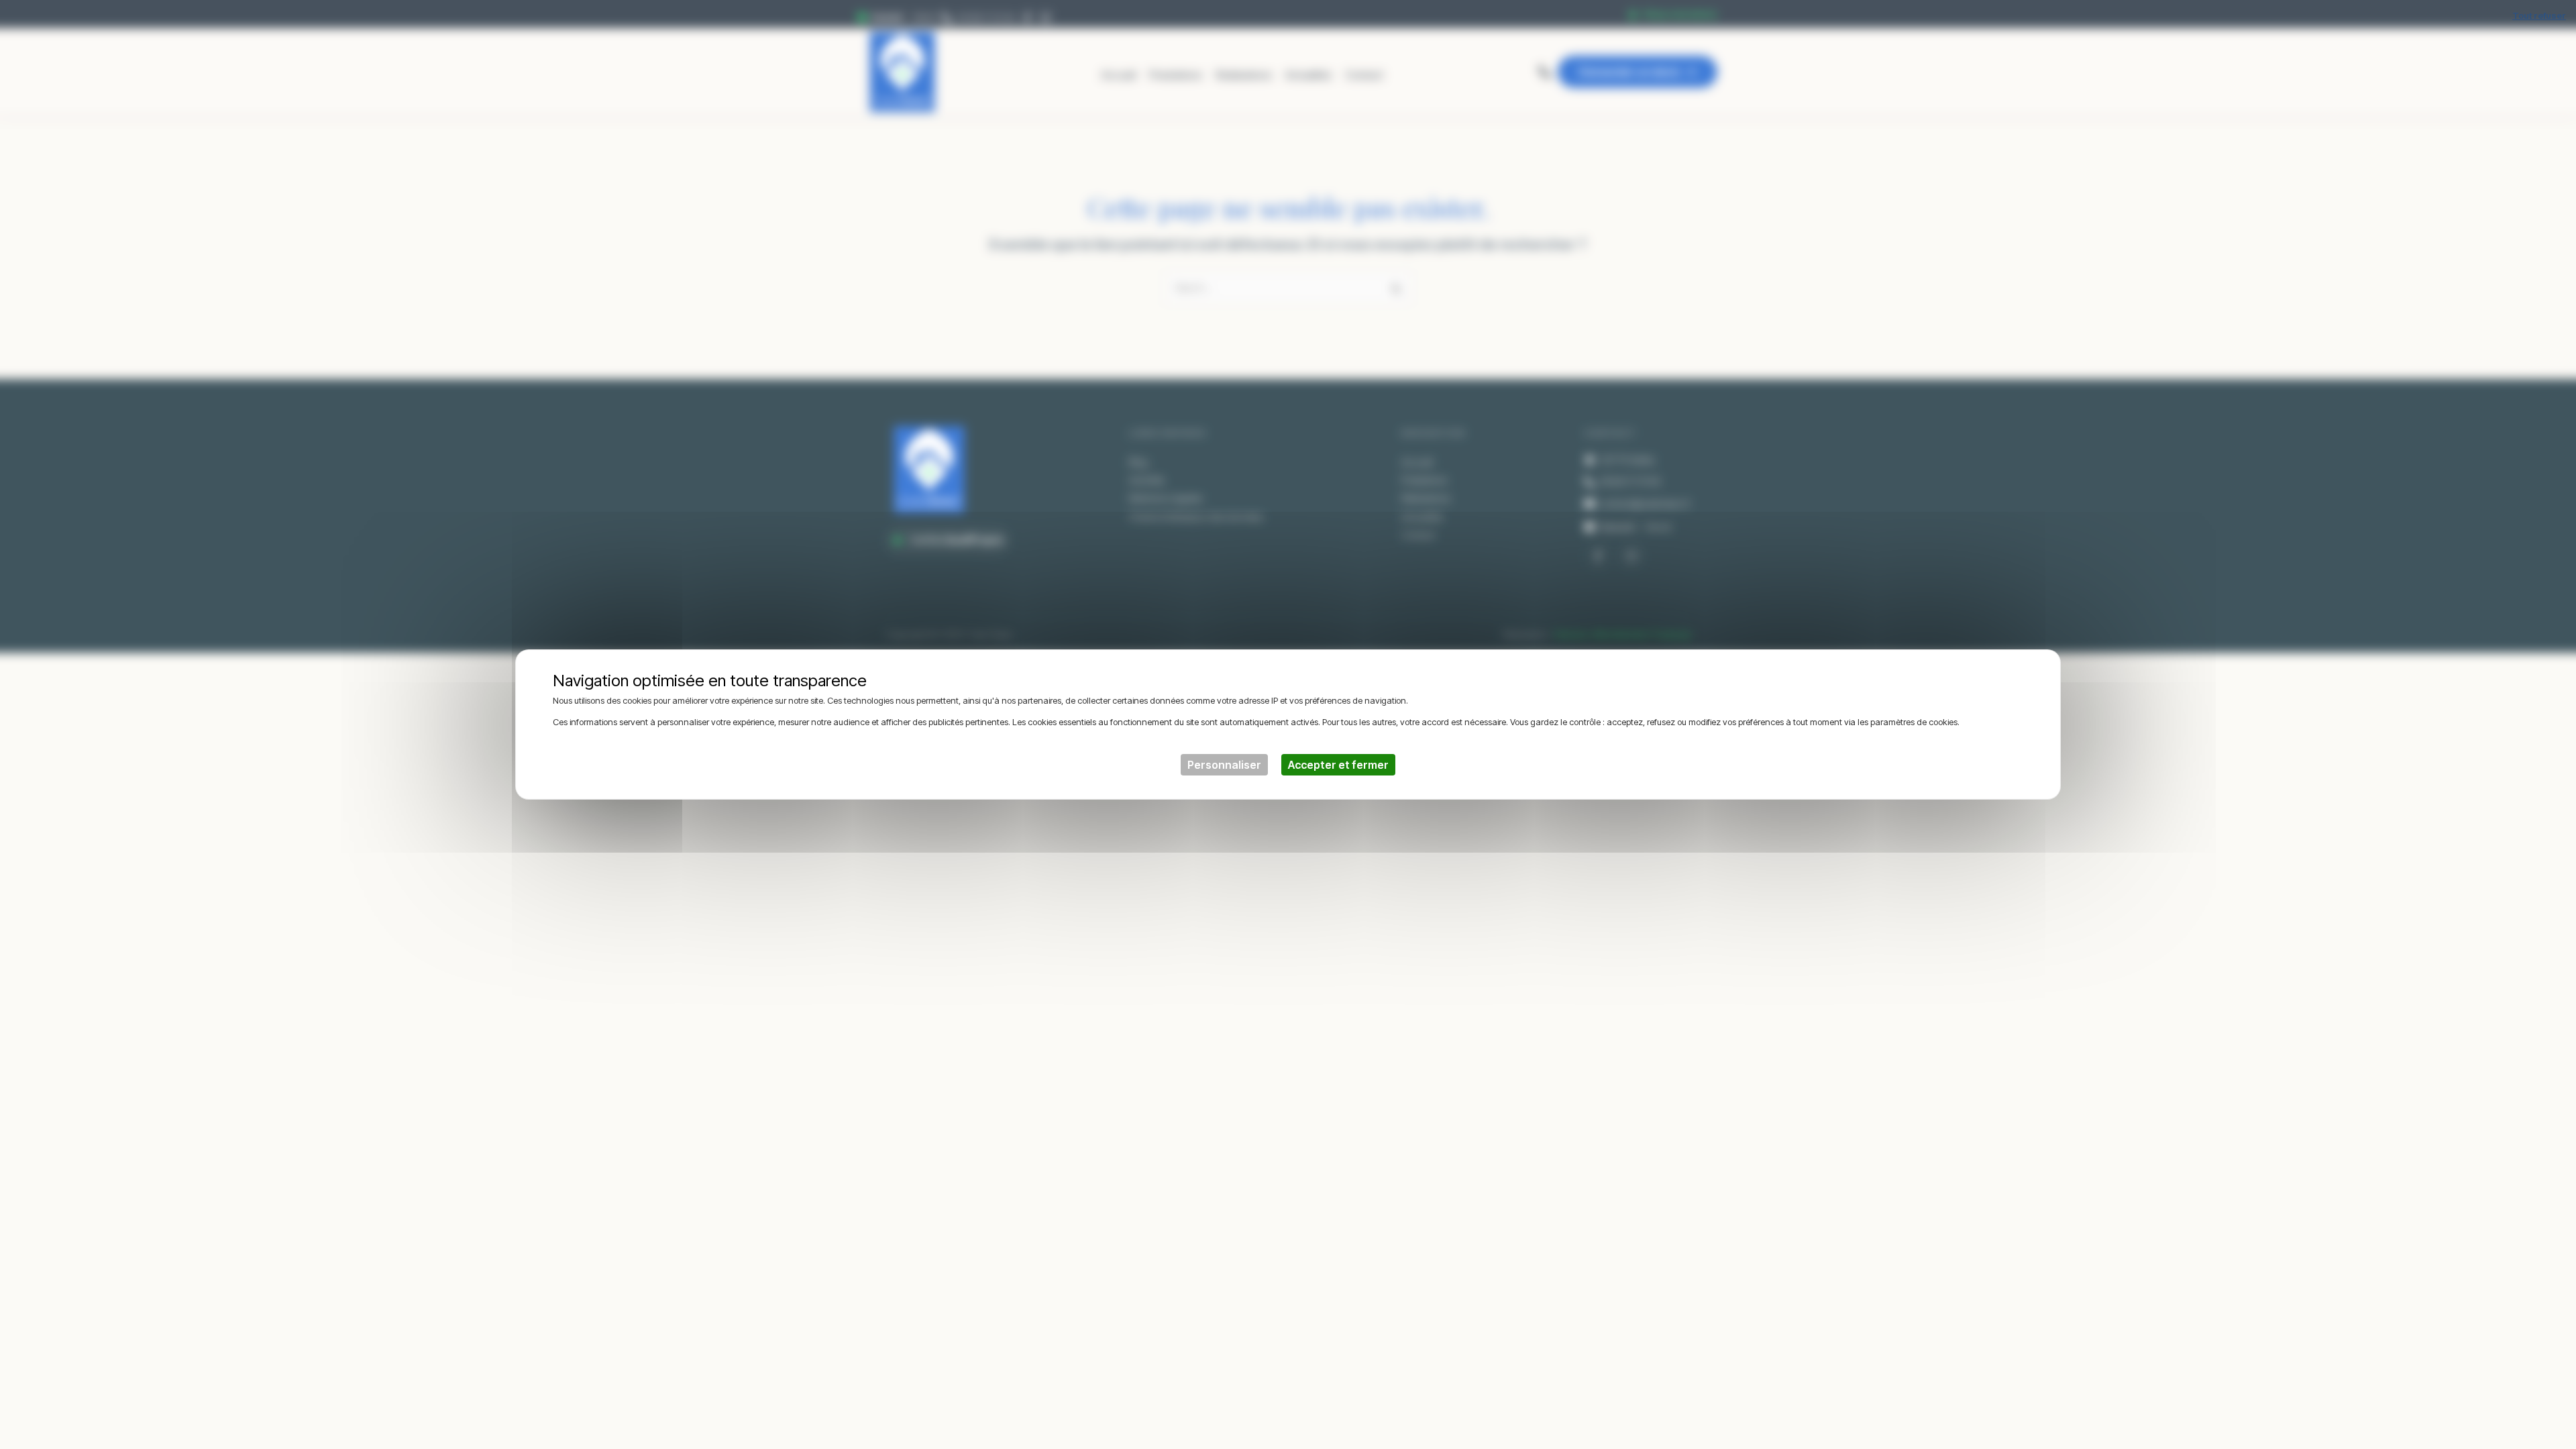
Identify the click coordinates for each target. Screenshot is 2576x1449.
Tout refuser (2539, 15)
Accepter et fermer (1338, 765)
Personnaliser (1224, 765)
